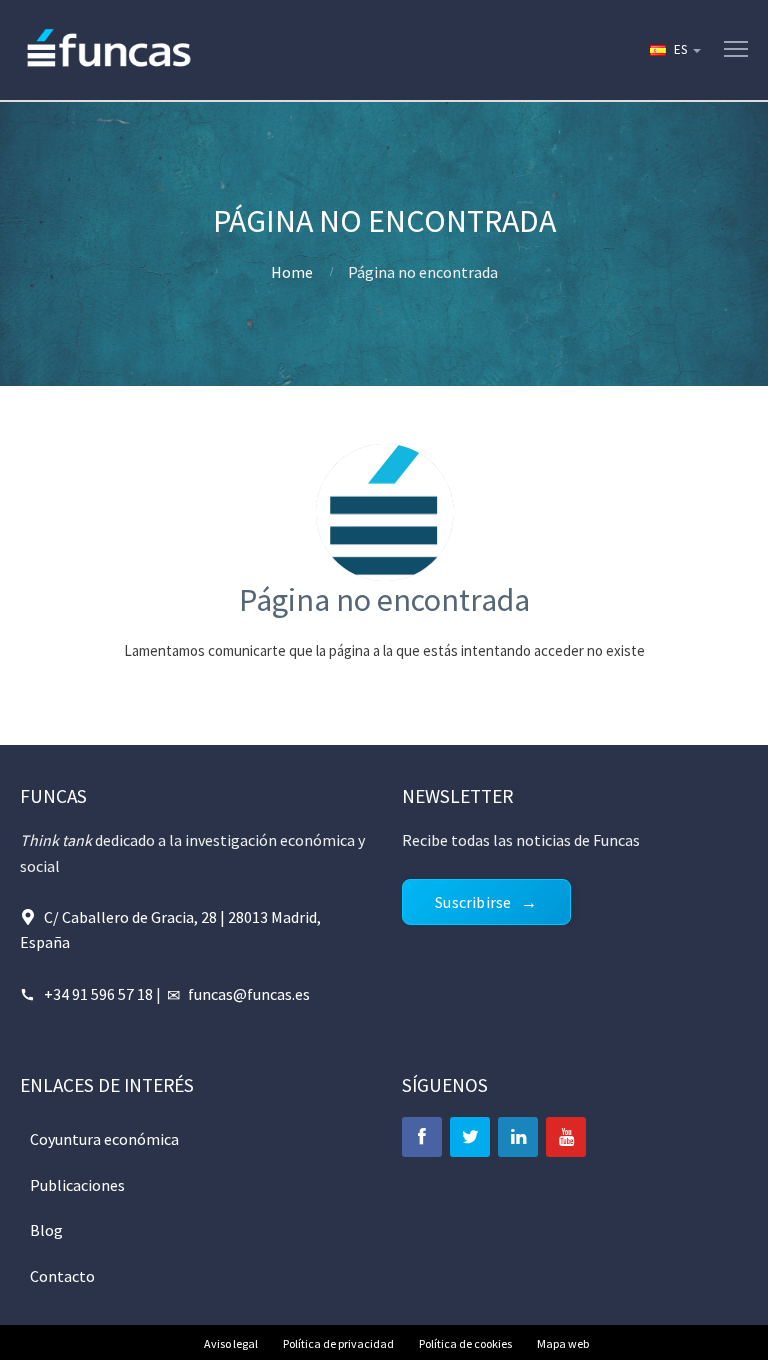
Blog (46, 1230)
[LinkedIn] (518, 1137)
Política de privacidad (338, 1343)
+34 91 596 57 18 (98, 994)
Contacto (62, 1276)
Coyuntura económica (104, 1139)
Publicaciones (77, 1185)
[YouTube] (566, 1137)
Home (292, 272)
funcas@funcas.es (249, 994)
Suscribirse (473, 902)
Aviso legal (231, 1343)
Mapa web (563, 1343)
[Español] (674, 50)
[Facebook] (422, 1137)
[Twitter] (470, 1137)
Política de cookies (465, 1343)
